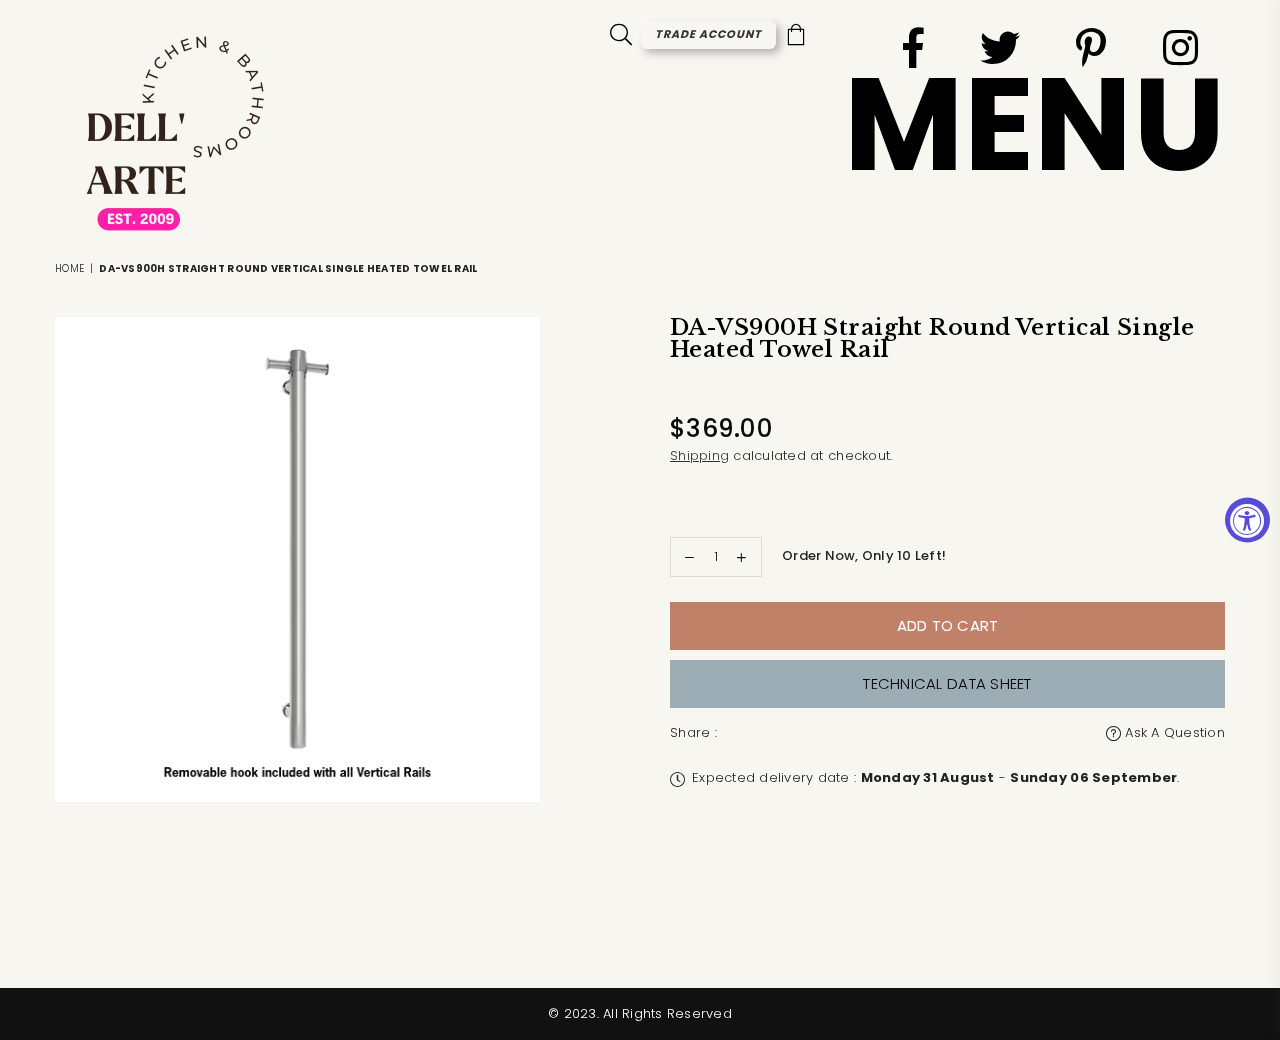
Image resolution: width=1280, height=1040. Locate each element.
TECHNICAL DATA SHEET (947, 683)
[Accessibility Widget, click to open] (1247, 520)
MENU (1034, 124)
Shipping (699, 455)
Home (69, 268)
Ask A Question (1173, 732)
